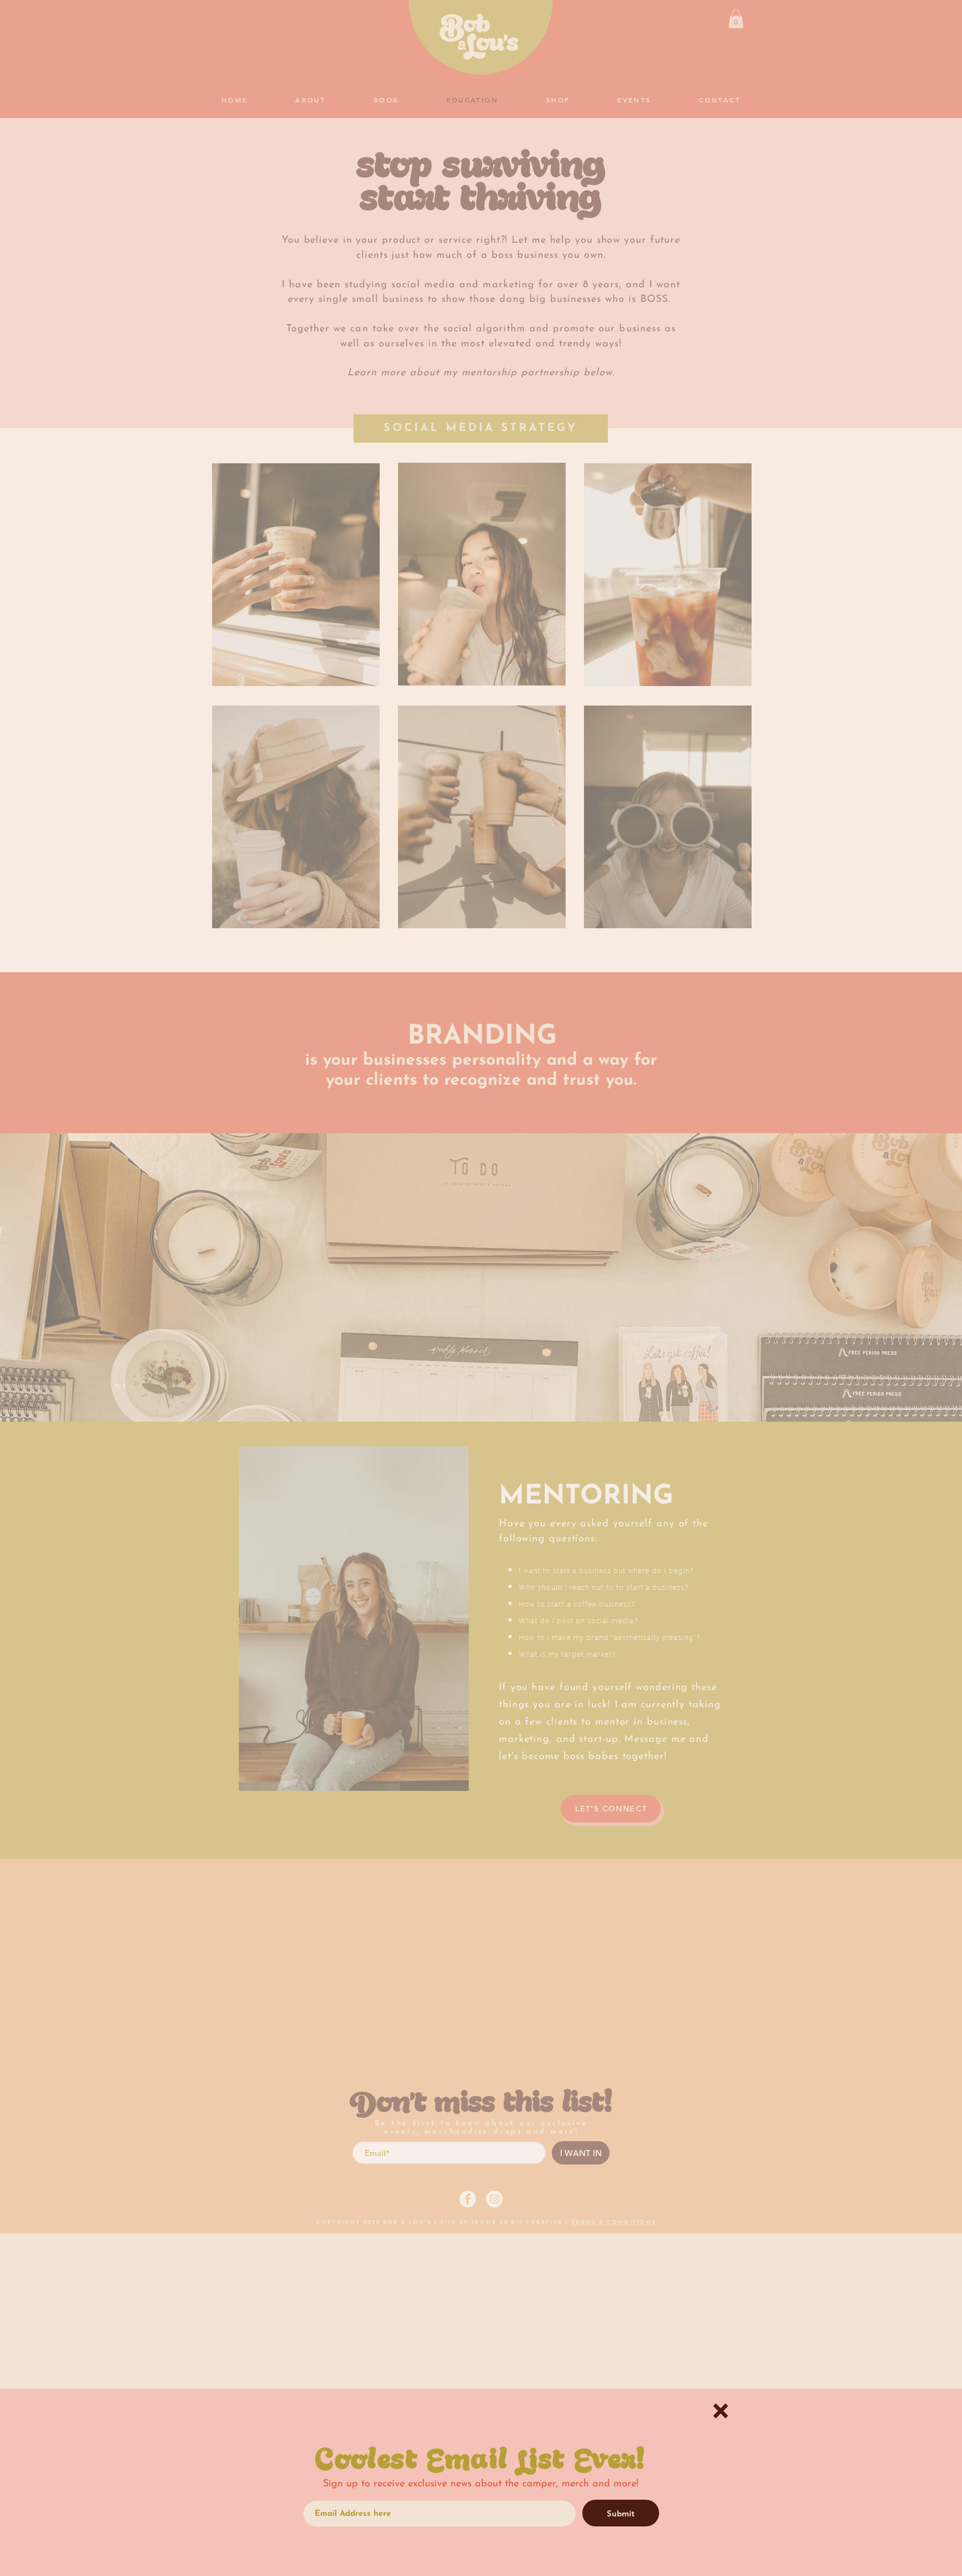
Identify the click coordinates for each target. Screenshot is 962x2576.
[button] (721, 2411)
